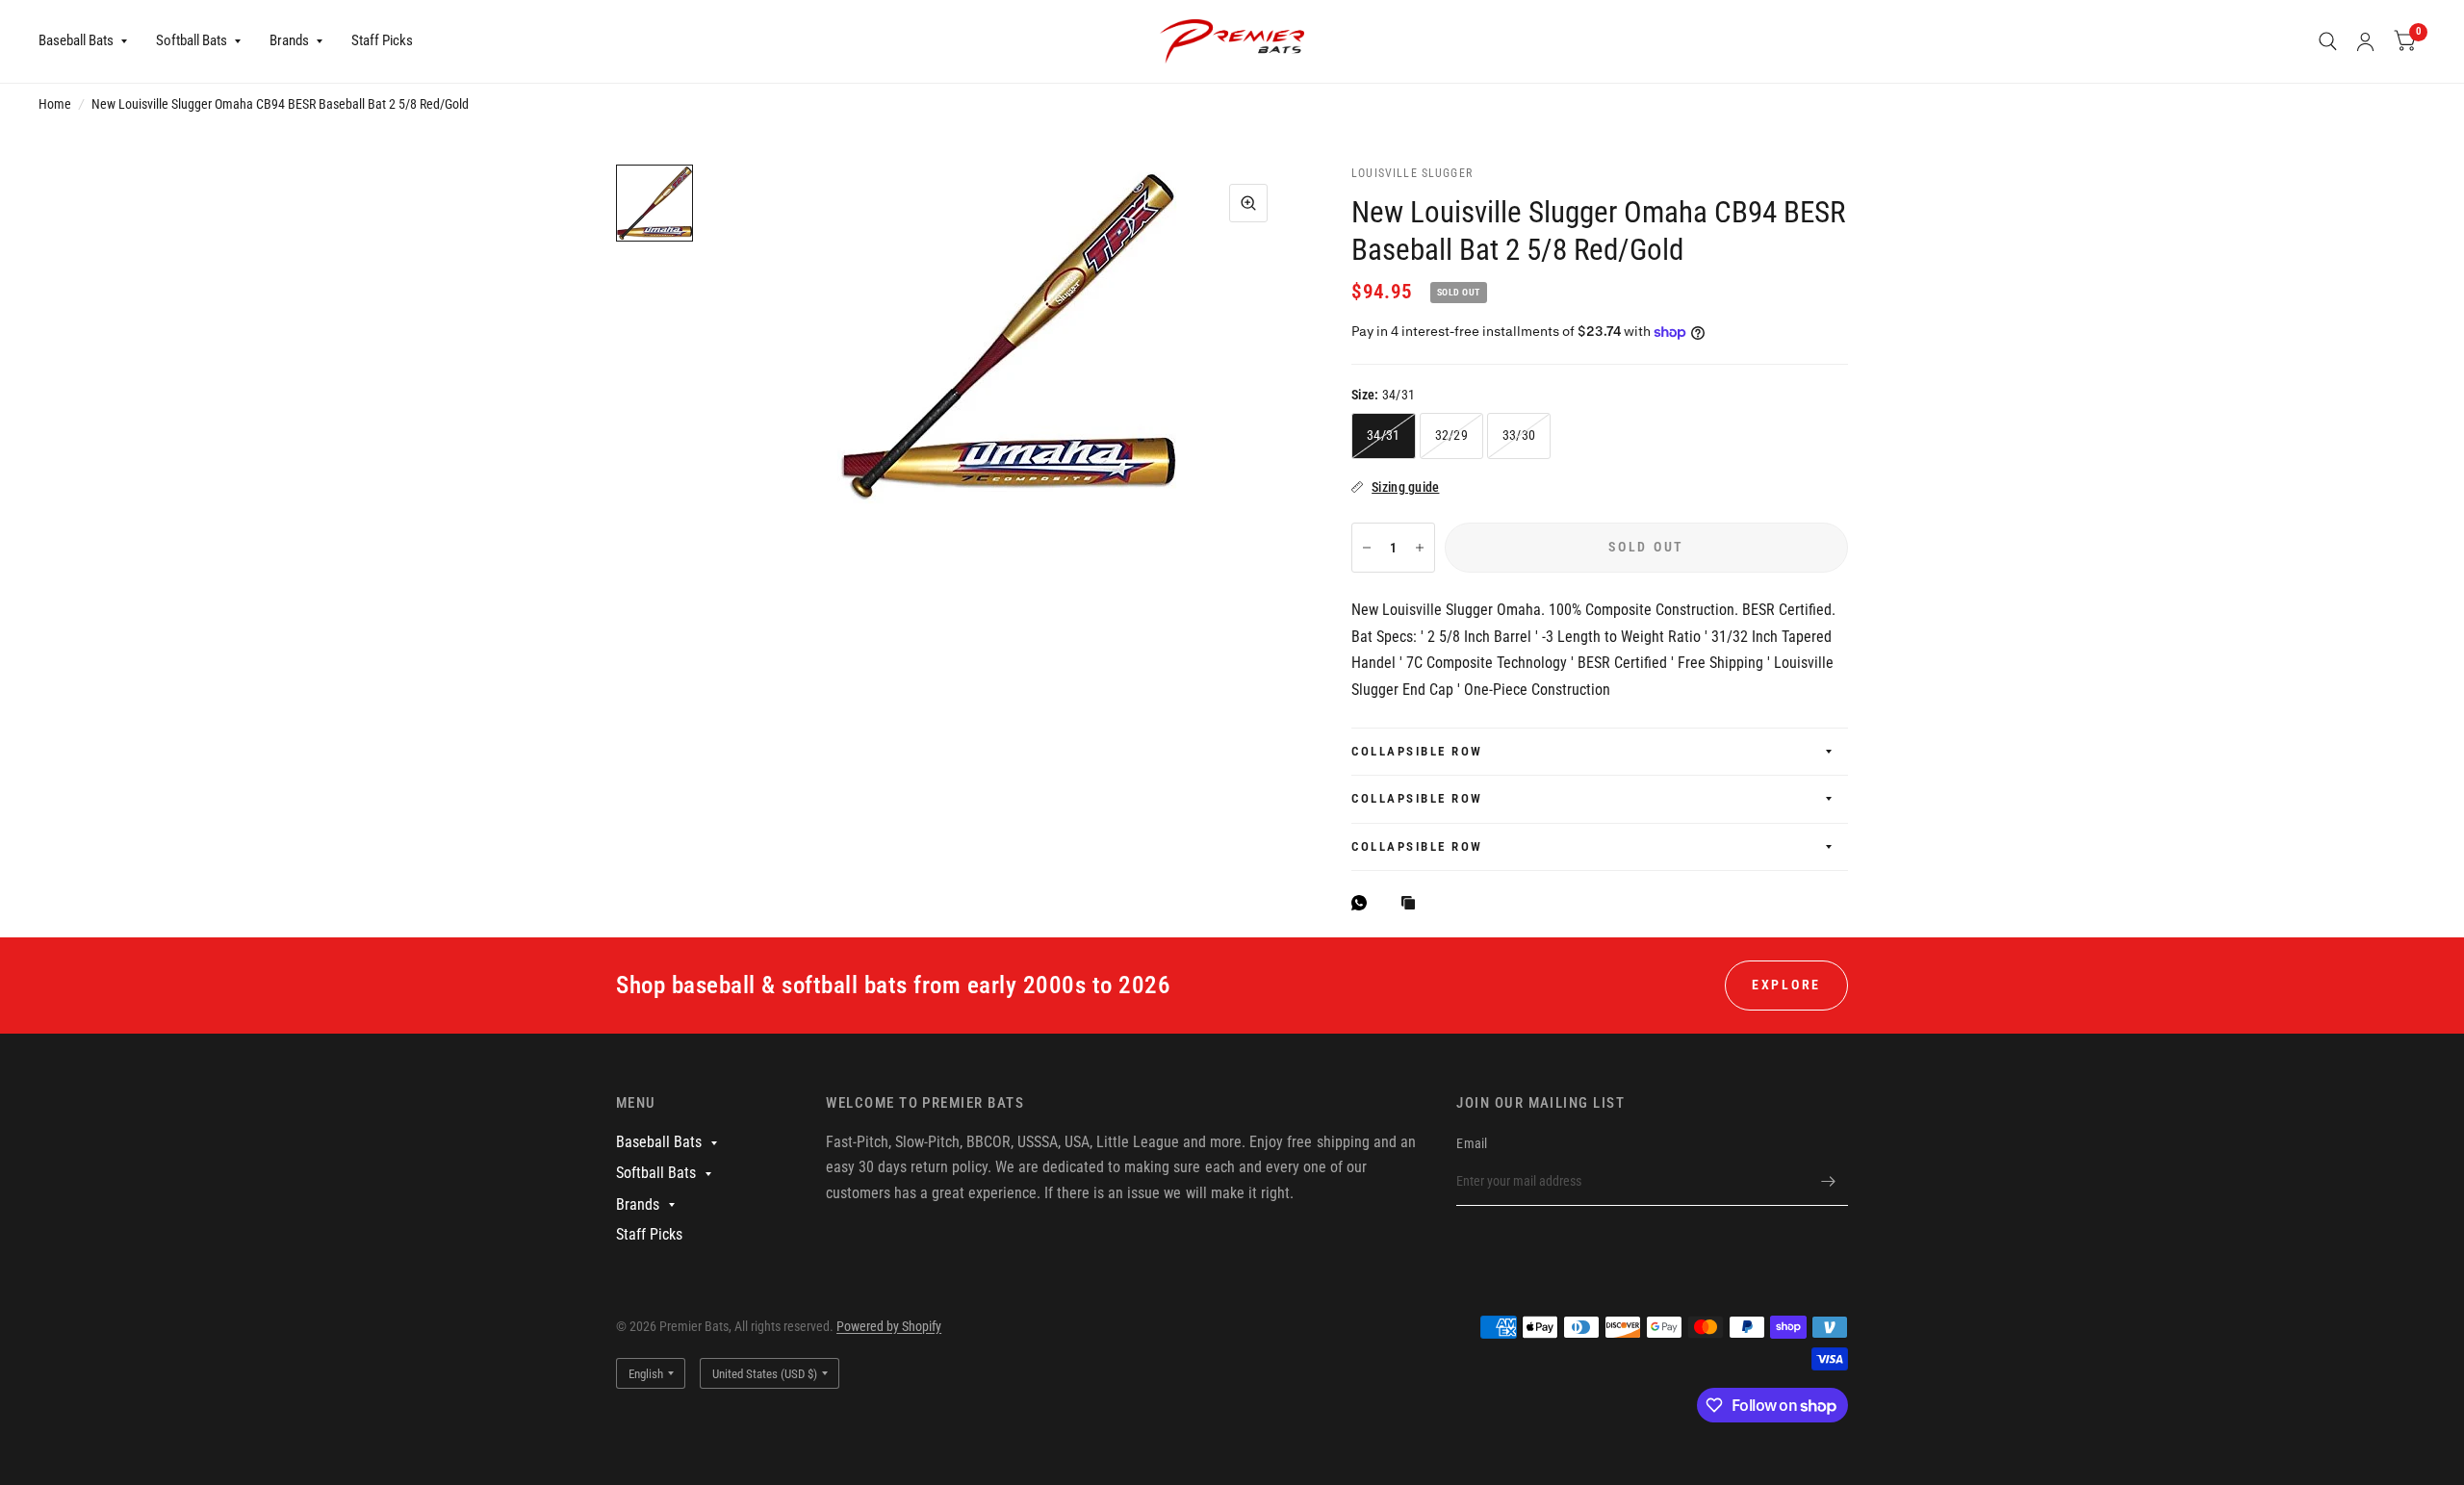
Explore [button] (1786, 985)
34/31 (1383, 435)
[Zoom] (1248, 203)
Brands (289, 40)
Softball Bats (192, 40)
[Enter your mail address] (1829, 1181)
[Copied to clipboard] (1413, 904)
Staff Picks (382, 40)
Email (1472, 1143)
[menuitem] (90, 41)
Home (55, 104)
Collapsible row (1417, 751)
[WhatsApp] (1364, 903)
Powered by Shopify (889, 1326)
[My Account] (2365, 41)
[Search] (2328, 41)
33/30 (1519, 435)
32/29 (1451, 435)
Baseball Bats (76, 40)
